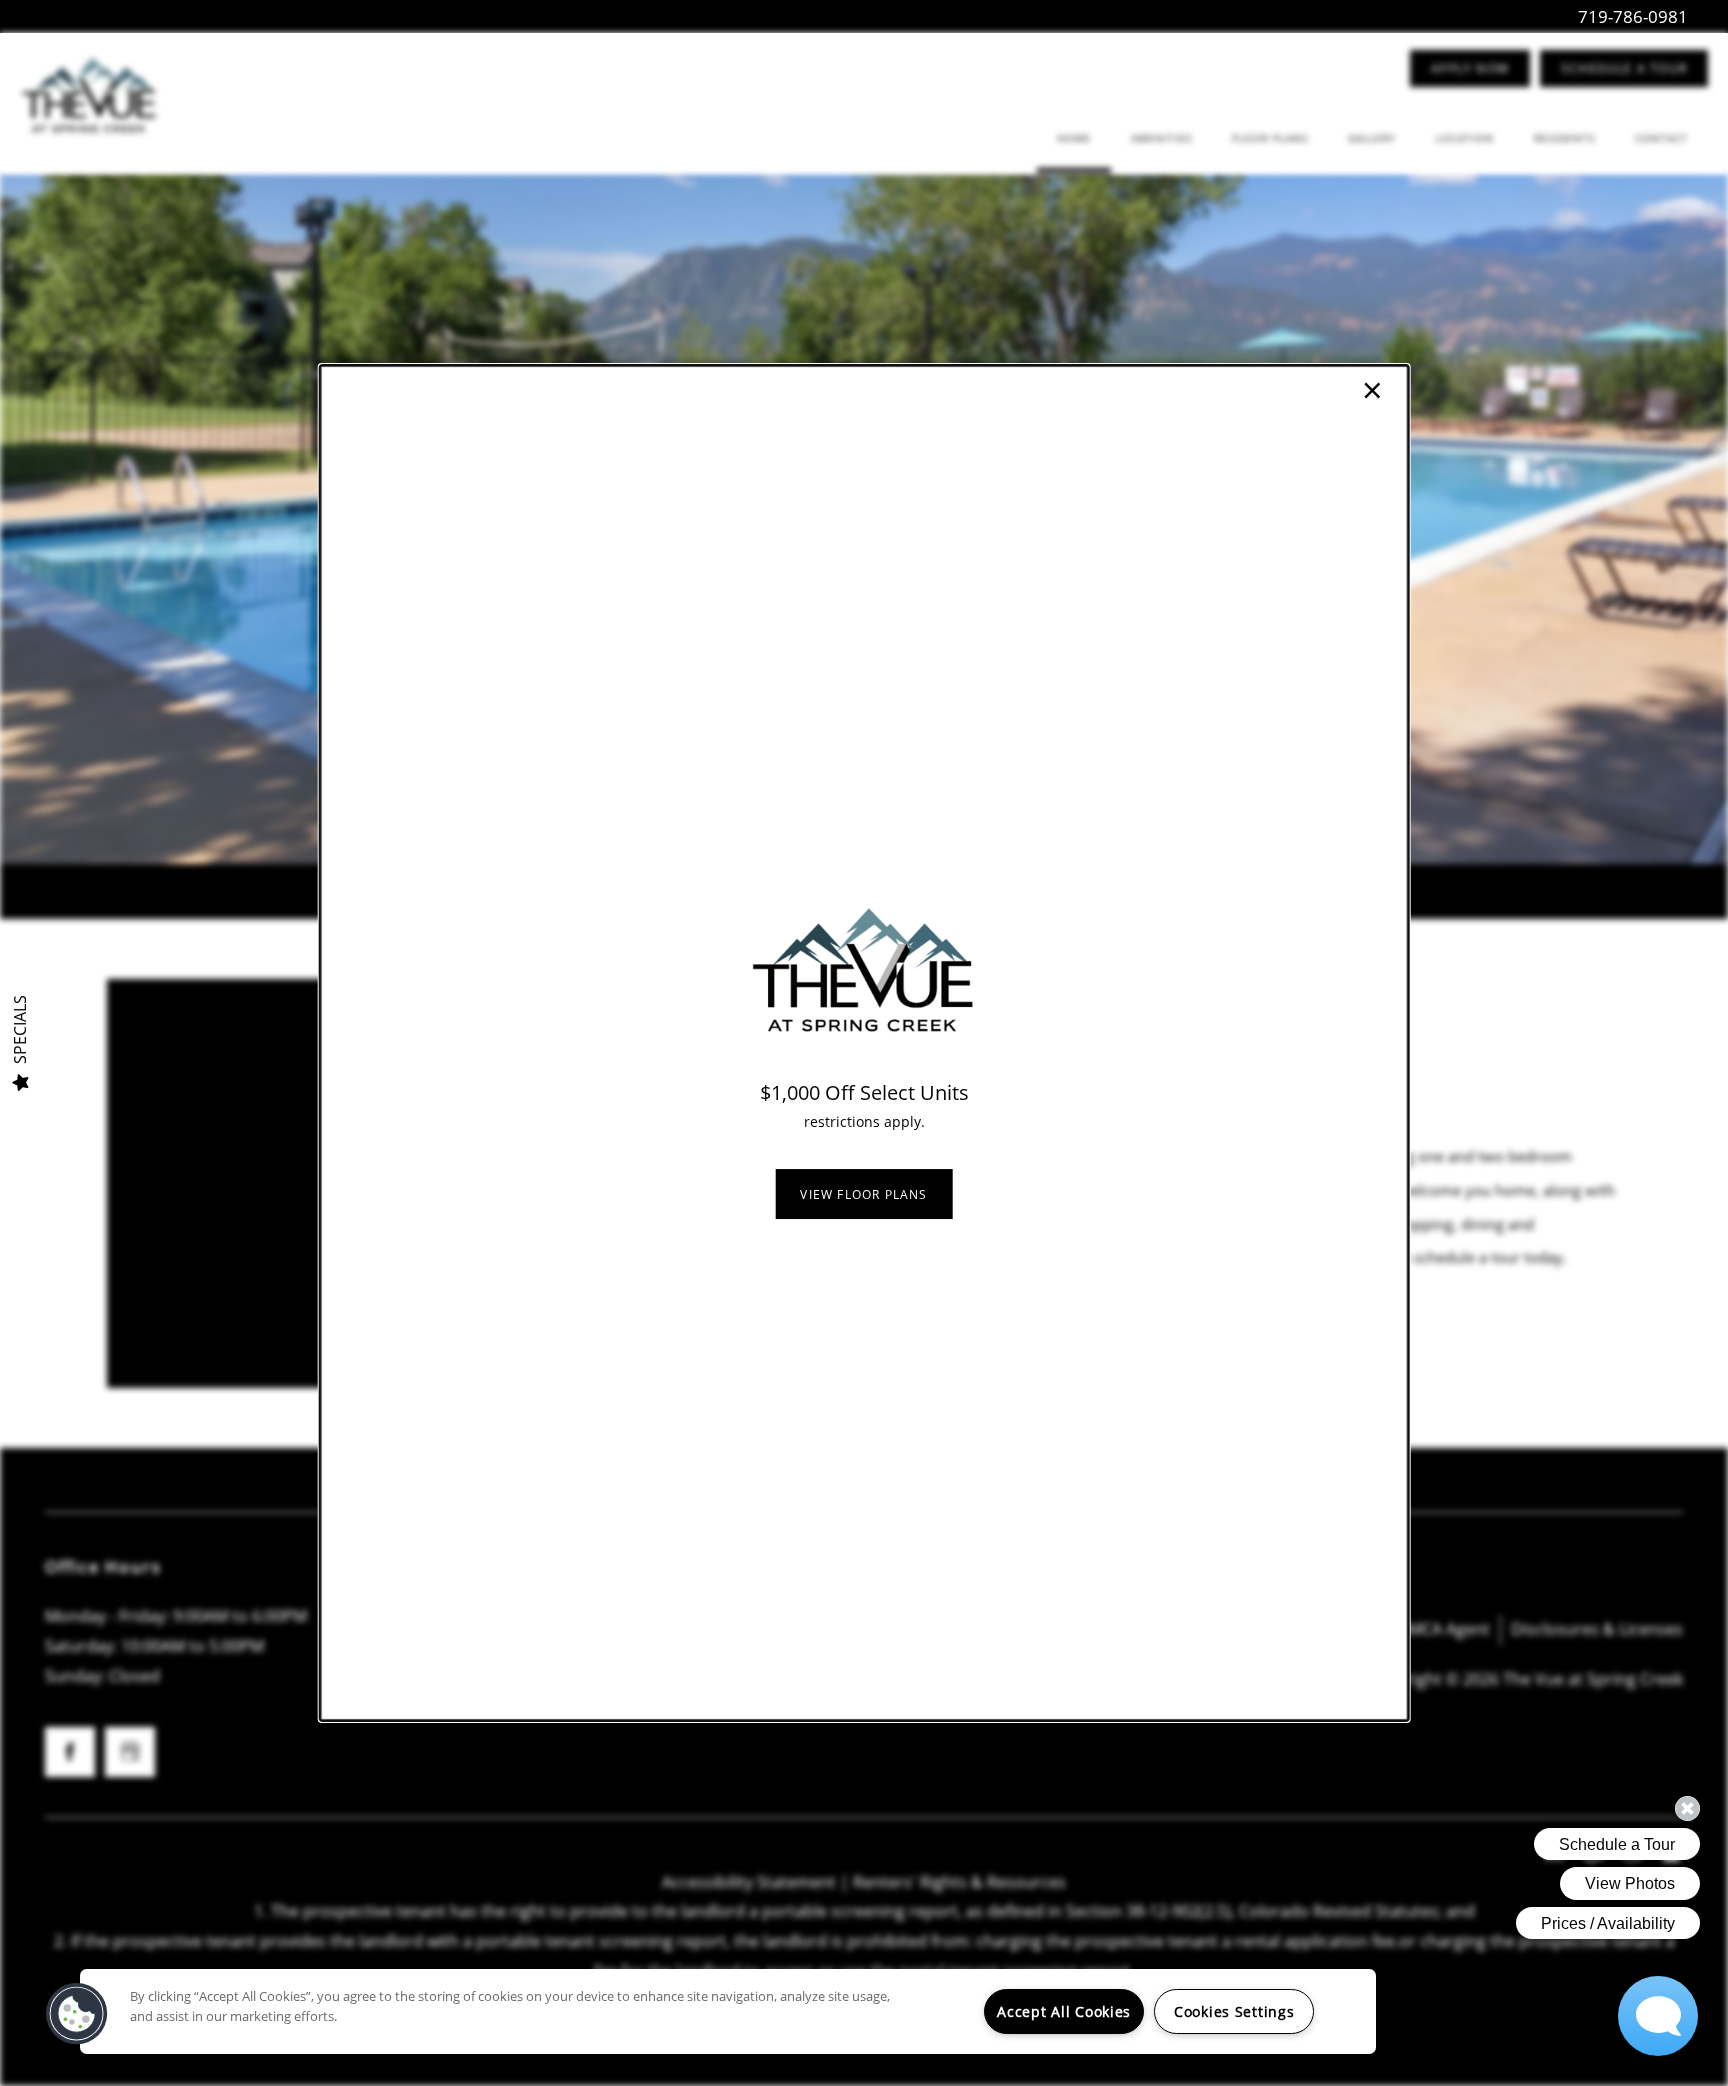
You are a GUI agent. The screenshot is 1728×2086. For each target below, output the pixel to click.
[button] (863, 1194)
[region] (728, 2011)
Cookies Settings (1234, 2011)
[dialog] (864, 1043)
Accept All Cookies (1064, 2011)
